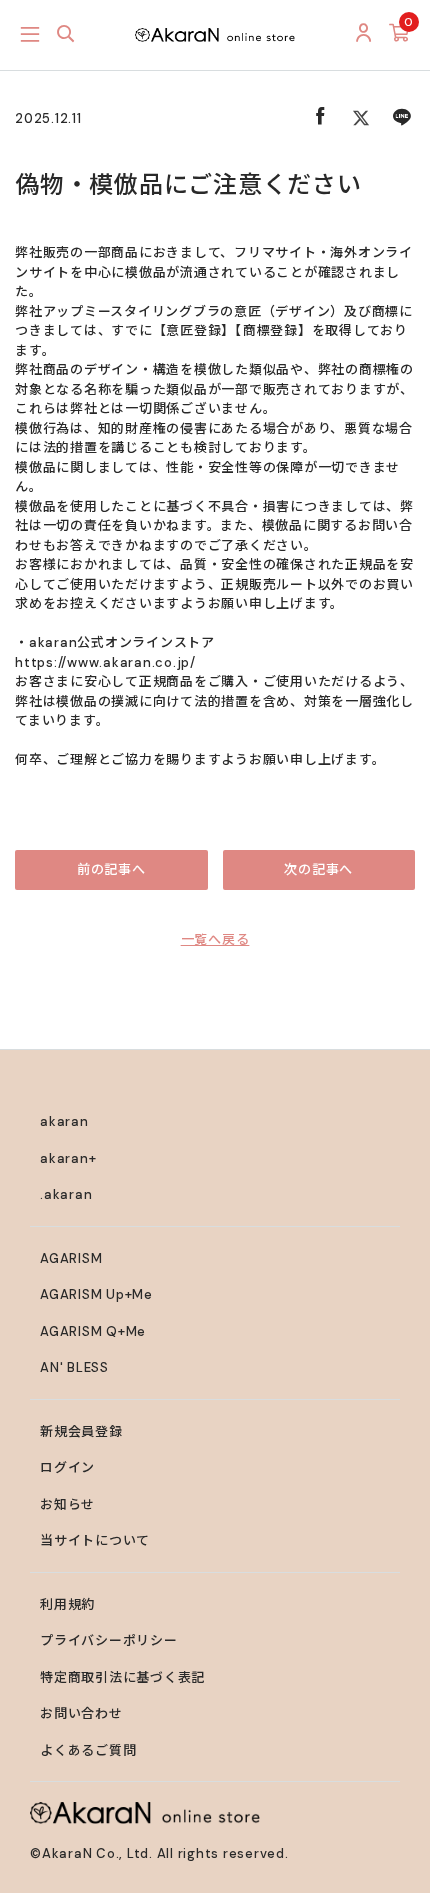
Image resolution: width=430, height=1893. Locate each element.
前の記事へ (111, 869)
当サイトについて (95, 1540)
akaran (64, 1121)
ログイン (67, 1467)
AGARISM (71, 1258)
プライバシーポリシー (109, 1640)
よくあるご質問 (88, 1750)
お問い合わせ (81, 1713)
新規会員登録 (81, 1431)
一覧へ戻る (215, 939)
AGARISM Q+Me (93, 1331)
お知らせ (67, 1504)
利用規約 (67, 1604)
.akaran (66, 1194)
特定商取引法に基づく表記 (122, 1677)
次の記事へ (318, 869)
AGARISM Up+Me (96, 1294)
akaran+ (68, 1158)
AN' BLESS (74, 1367)
